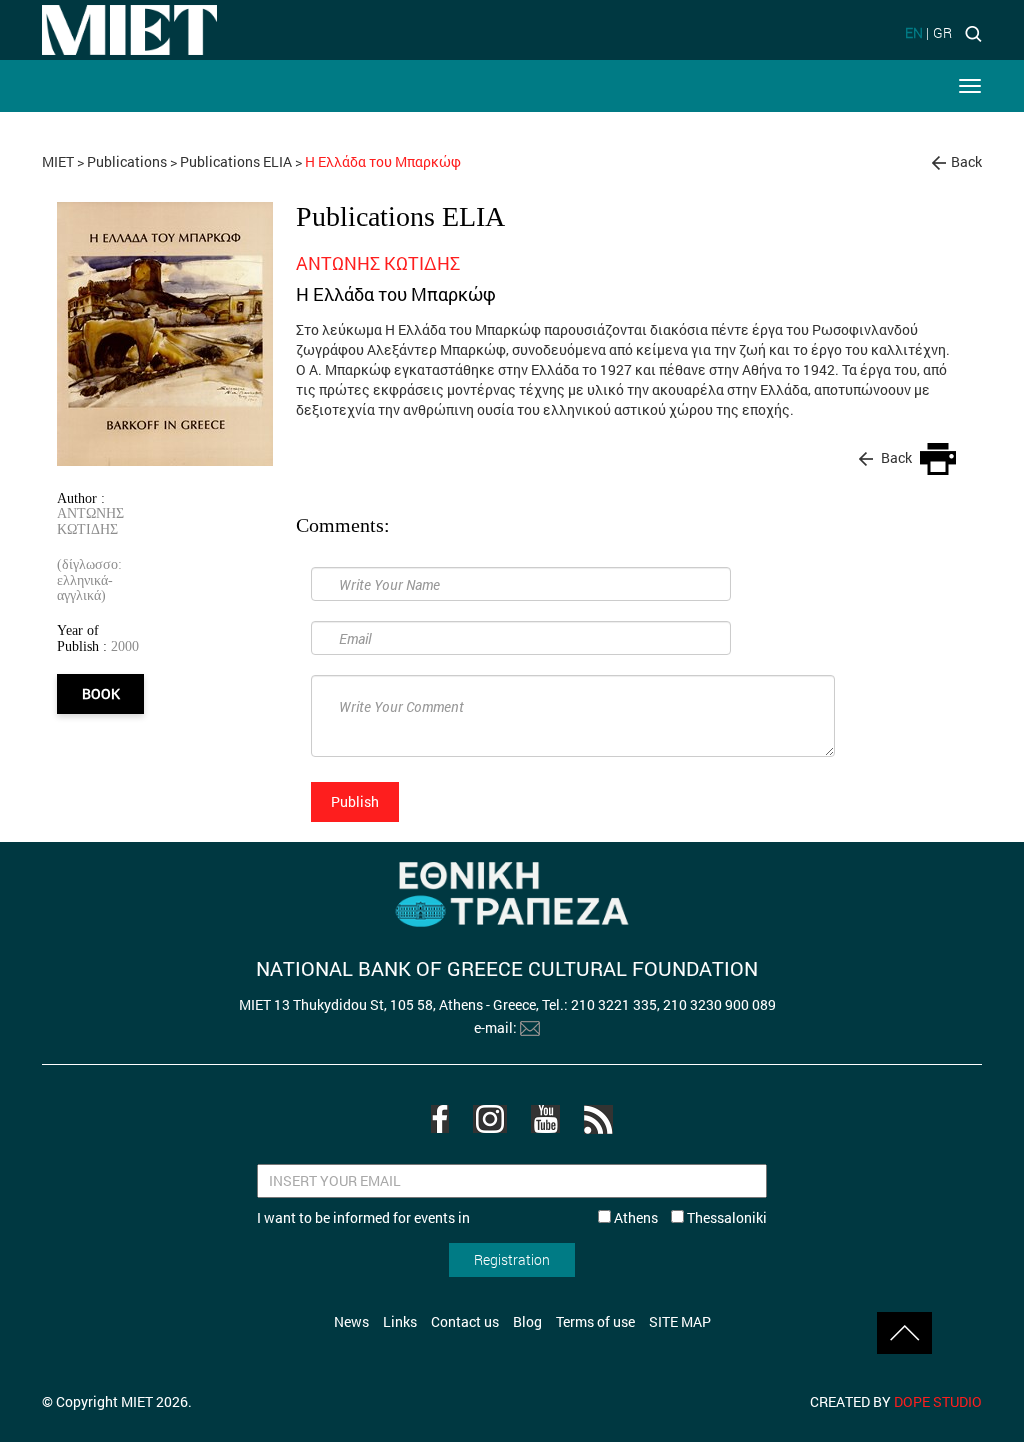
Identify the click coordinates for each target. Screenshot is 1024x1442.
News (351, 1321)
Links (400, 1321)
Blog (527, 1321)
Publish (355, 801)
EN (914, 32)
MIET (58, 161)
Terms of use (595, 1321)
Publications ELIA (236, 161)
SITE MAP (680, 1321)
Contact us (465, 1321)
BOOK (101, 693)
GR (942, 32)
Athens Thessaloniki (689, 1217)
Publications (127, 161)
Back (966, 161)
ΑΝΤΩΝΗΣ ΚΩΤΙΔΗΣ (90, 520)
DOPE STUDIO (938, 1401)
